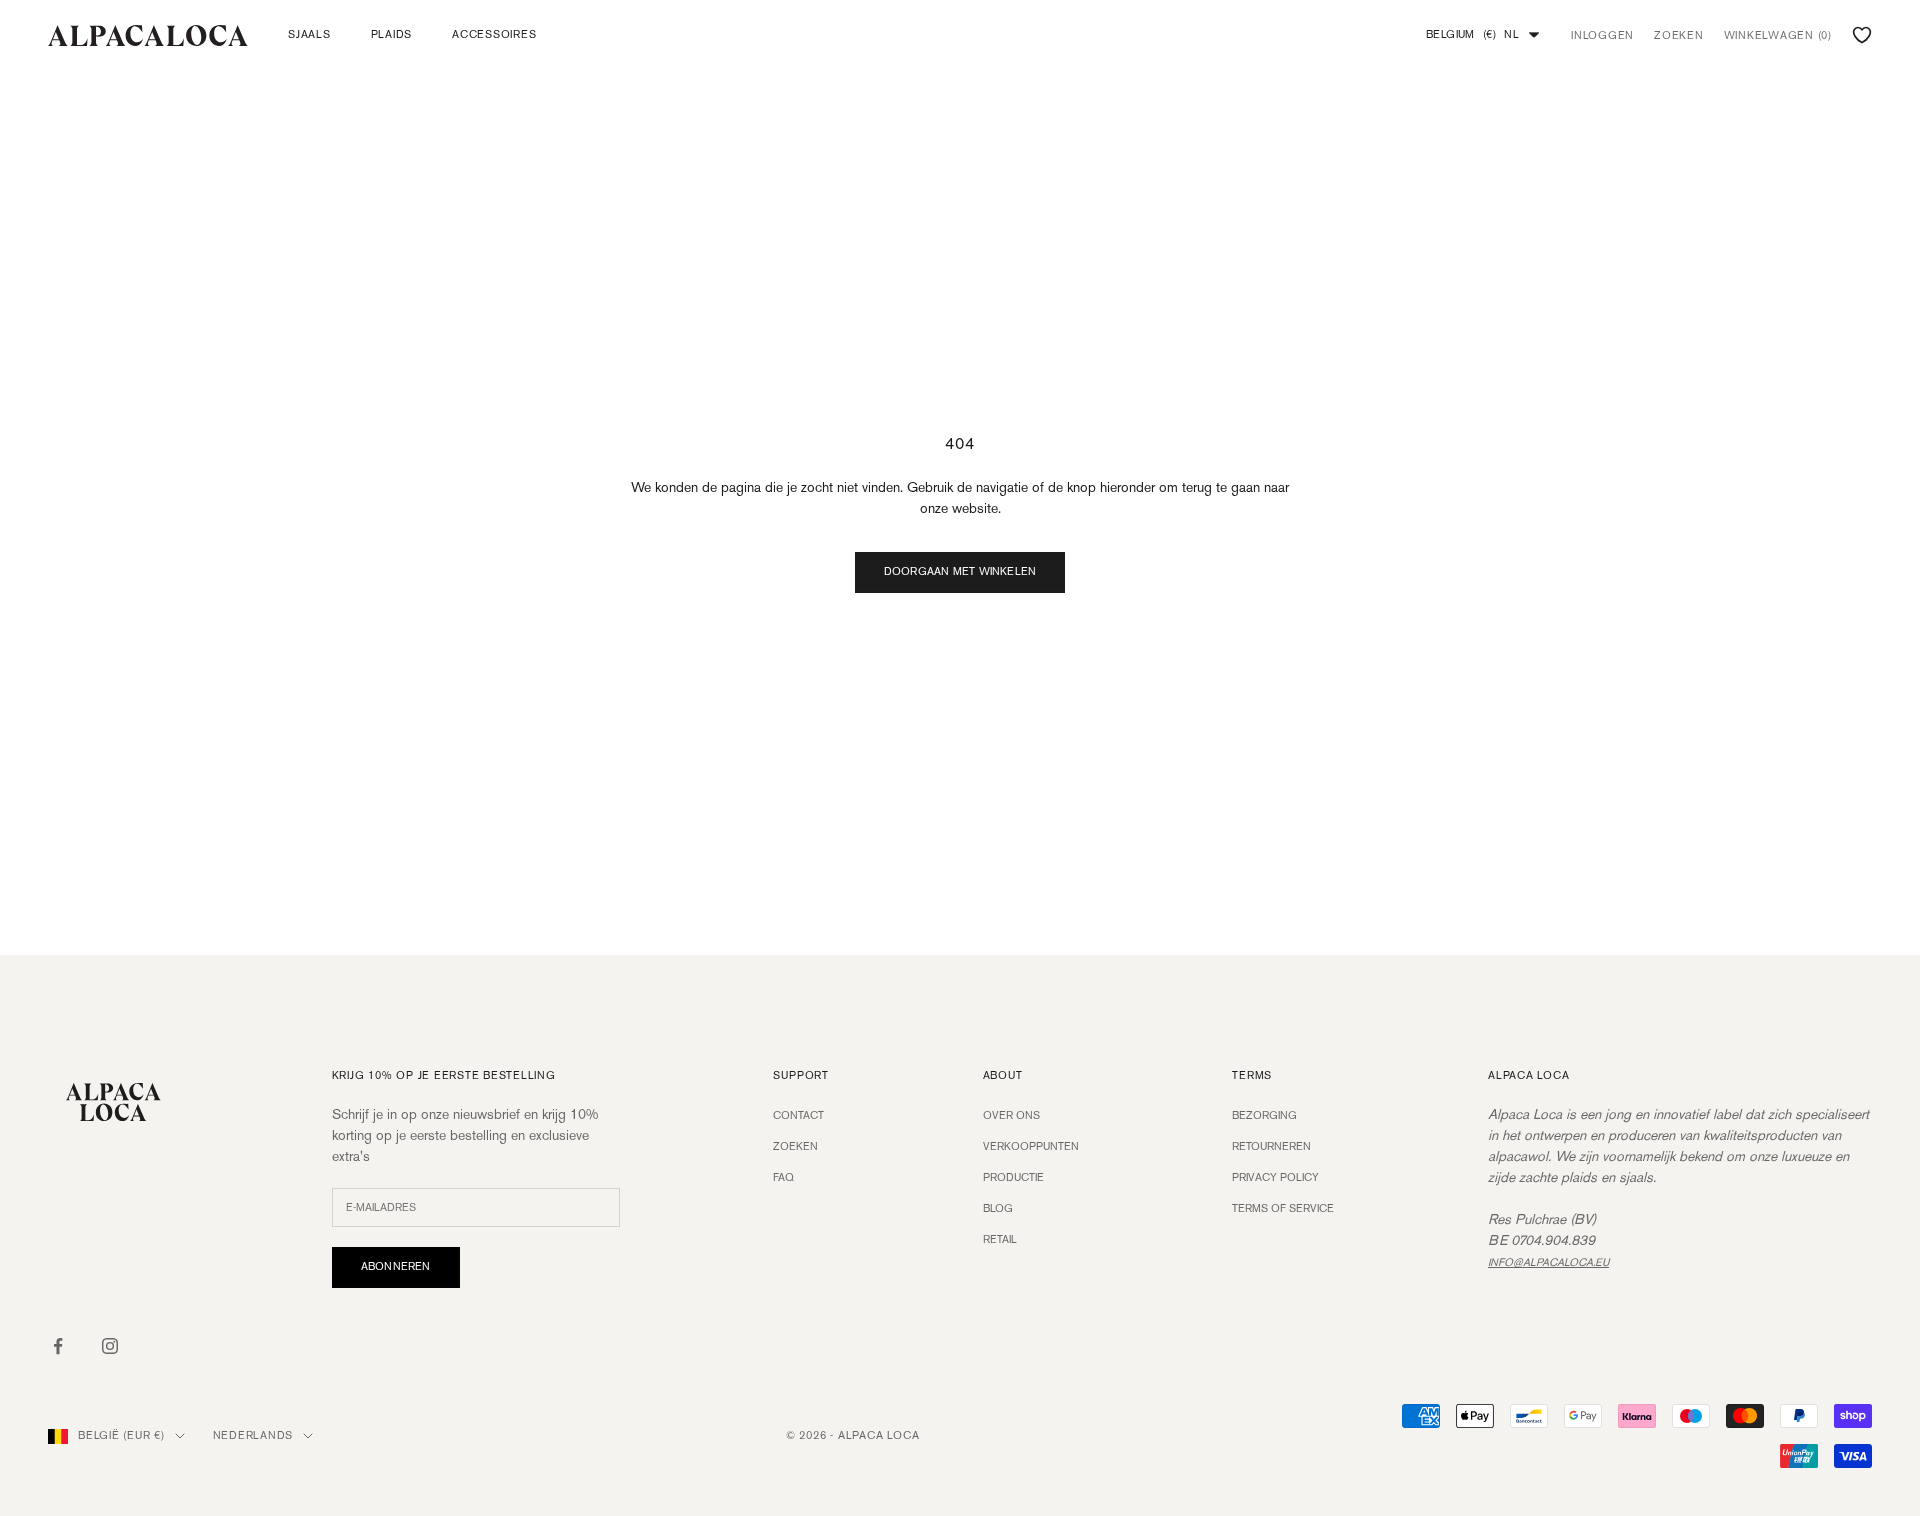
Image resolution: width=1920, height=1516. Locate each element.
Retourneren (1271, 1147)
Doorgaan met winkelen (960, 572)
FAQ (783, 1178)
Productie (1013, 1178)
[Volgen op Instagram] (110, 1346)
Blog (998, 1209)
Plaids (392, 35)
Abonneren (396, 1267)
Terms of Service (1283, 1209)
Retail (1000, 1240)
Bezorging (1264, 1116)
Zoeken (795, 1147)
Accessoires (494, 35)
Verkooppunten (1031, 1147)
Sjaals (309, 35)
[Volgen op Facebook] (58, 1346)
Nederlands (253, 1436)
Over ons (1011, 1116)
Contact (798, 1116)
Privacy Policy (1275, 1178)
